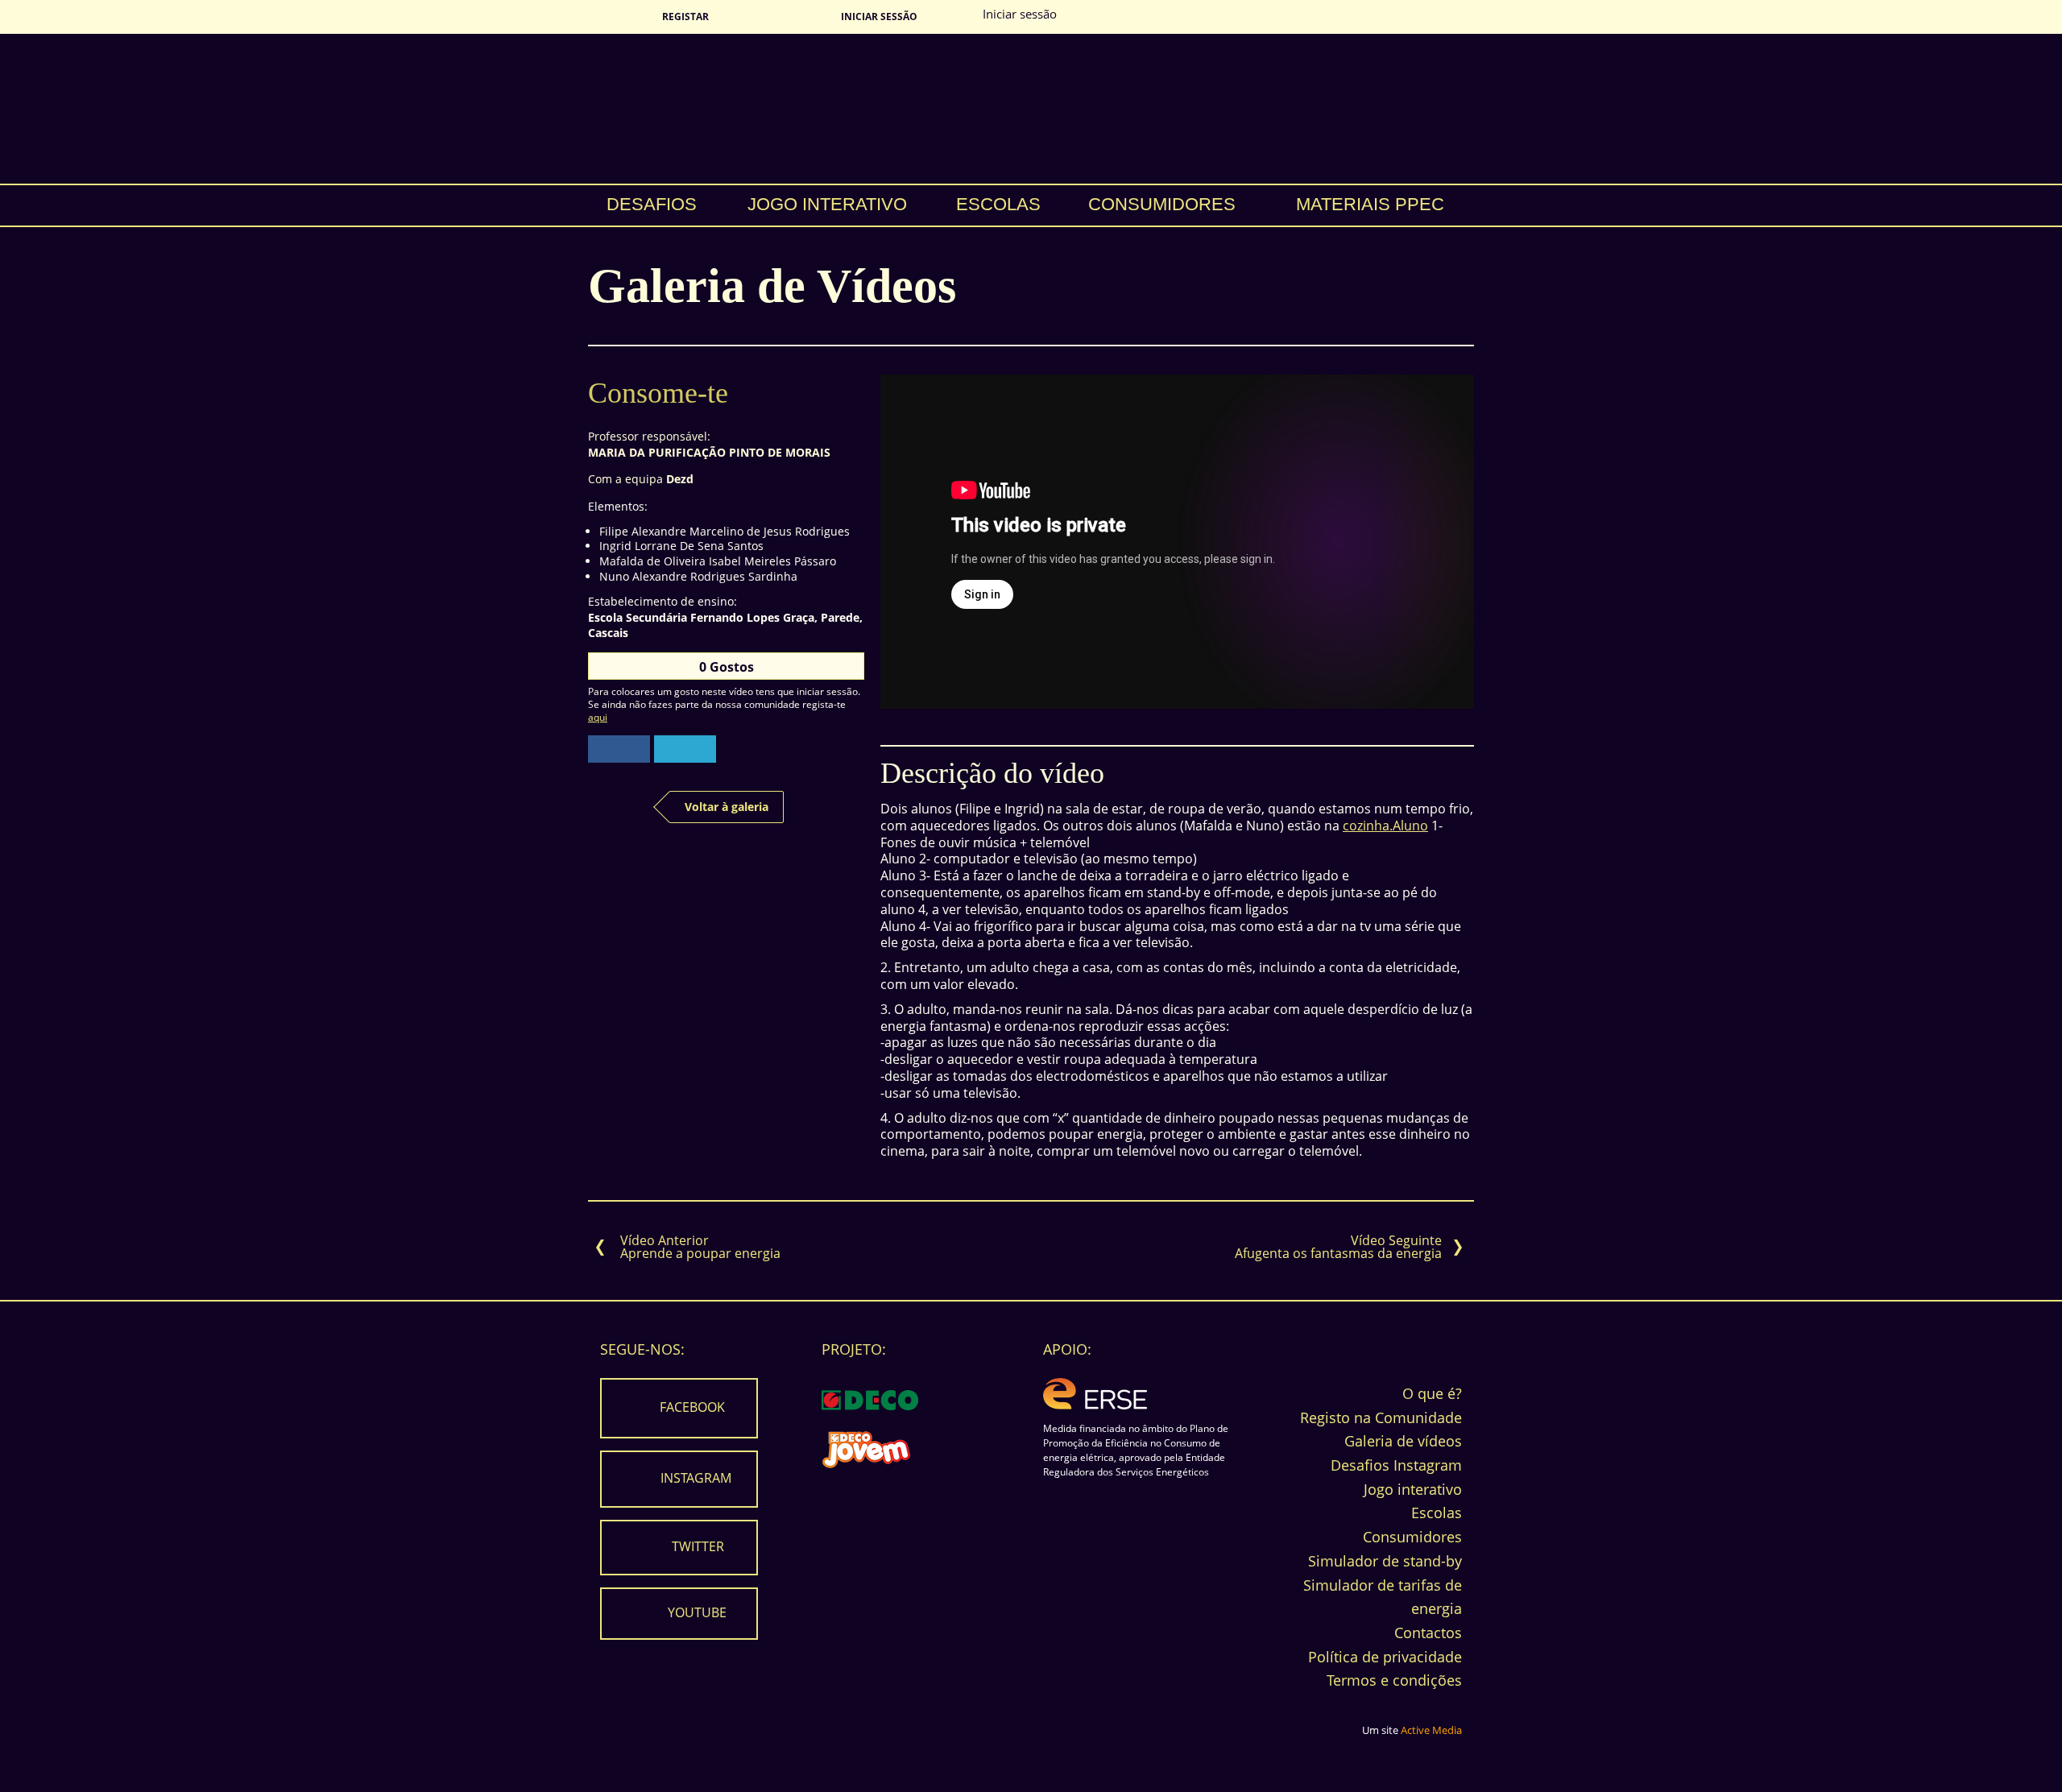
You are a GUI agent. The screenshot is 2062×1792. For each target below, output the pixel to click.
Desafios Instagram (1396, 1465)
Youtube (697, 1612)
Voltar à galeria (727, 807)
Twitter (698, 1546)
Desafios (652, 204)
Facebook (692, 1406)
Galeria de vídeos (1403, 1441)
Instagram (696, 1477)
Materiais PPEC (1370, 204)
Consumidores (1162, 204)
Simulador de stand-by (1385, 1561)
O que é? (1432, 1393)
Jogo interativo (827, 204)
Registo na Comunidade (1381, 1417)
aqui (598, 717)
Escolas (998, 204)
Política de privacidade (1385, 1657)
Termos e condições (1394, 1680)
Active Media (1431, 1730)
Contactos (1428, 1633)
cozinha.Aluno (1385, 826)
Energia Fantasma (1031, 109)
